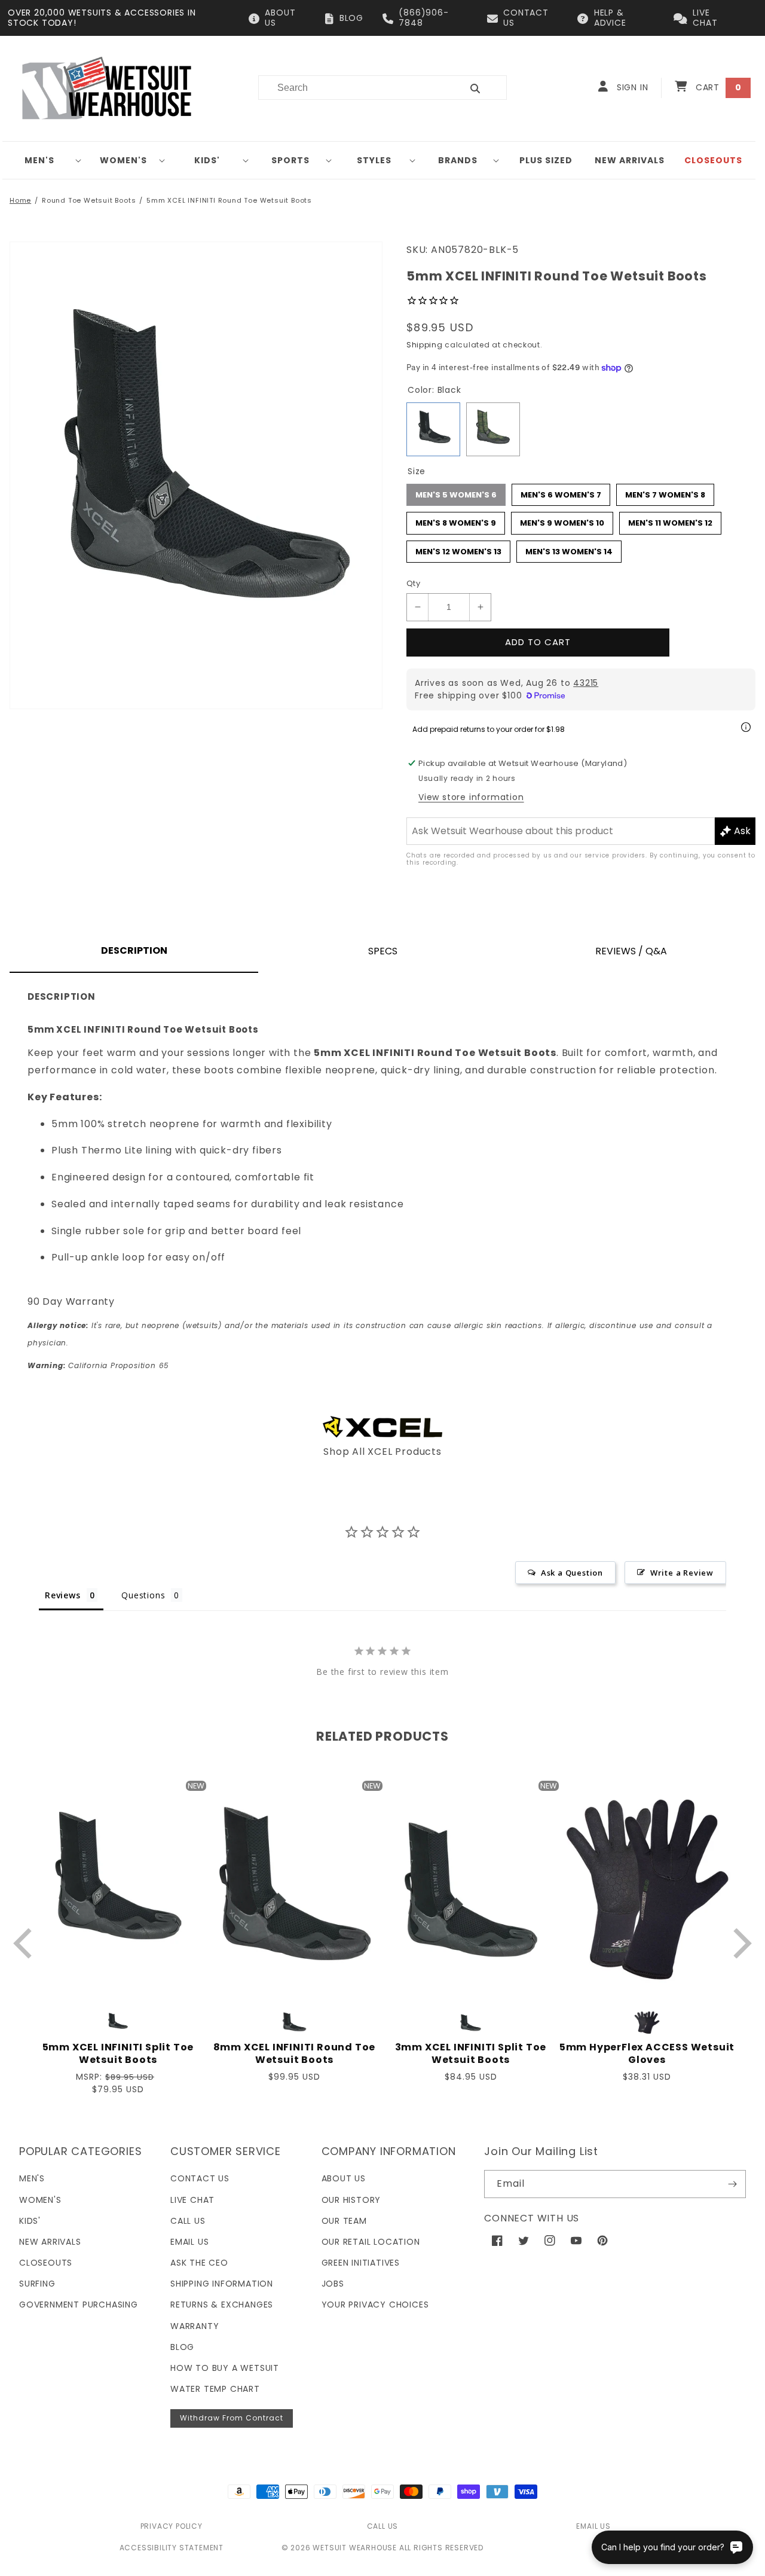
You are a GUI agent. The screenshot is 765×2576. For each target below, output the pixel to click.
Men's (39, 160)
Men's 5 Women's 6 (456, 492)
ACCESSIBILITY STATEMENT (172, 2548)
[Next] (740, 1943)
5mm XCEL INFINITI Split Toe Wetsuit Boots (118, 2054)
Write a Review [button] (682, 1573)
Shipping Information (222, 2284)
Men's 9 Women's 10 (562, 520)
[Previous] (25, 1943)
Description (134, 950)
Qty (413, 583)
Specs (383, 951)
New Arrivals (50, 2242)
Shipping (425, 345)
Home (20, 200)
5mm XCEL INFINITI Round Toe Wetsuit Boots (229, 200)
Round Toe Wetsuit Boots (89, 200)
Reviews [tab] (63, 1595)
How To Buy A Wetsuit (225, 2368)
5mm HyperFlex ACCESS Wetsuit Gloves (647, 2054)
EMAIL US (593, 2526)
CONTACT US (526, 18)
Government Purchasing (79, 2305)
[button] (44, 160)
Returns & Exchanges (222, 2305)
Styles (374, 160)
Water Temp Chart (215, 2389)
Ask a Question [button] (572, 1573)
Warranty (195, 2326)
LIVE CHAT (705, 18)
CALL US (383, 2526)
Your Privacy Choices (375, 2305)
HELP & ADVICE (610, 18)
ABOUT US (280, 18)
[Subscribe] (732, 2184)
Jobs (333, 2284)
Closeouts (46, 2263)
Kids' (207, 160)
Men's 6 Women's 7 (561, 492)
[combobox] (353, 88)
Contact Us (200, 2178)
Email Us (189, 2242)
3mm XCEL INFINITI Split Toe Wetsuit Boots (471, 2054)
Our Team (344, 2221)
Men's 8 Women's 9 (456, 520)
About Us (344, 2178)
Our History (351, 2200)
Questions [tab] (143, 1595)
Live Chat (192, 2200)
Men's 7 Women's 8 (665, 492)
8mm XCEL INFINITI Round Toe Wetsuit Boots (295, 2054)
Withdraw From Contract (232, 2418)
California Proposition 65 (98, 1365)
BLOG (351, 18)
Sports (290, 160)
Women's (123, 160)
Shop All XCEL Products (382, 1452)
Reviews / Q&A (631, 951)
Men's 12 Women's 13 (458, 549)
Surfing (37, 2284)
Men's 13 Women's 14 (569, 549)
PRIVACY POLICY (172, 2526)
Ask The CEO (199, 2263)
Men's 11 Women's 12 (671, 520)
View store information (471, 797)
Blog (182, 2347)
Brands (458, 160)
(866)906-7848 (423, 18)
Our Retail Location (371, 2242)
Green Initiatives (361, 2263)
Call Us (188, 2221)
